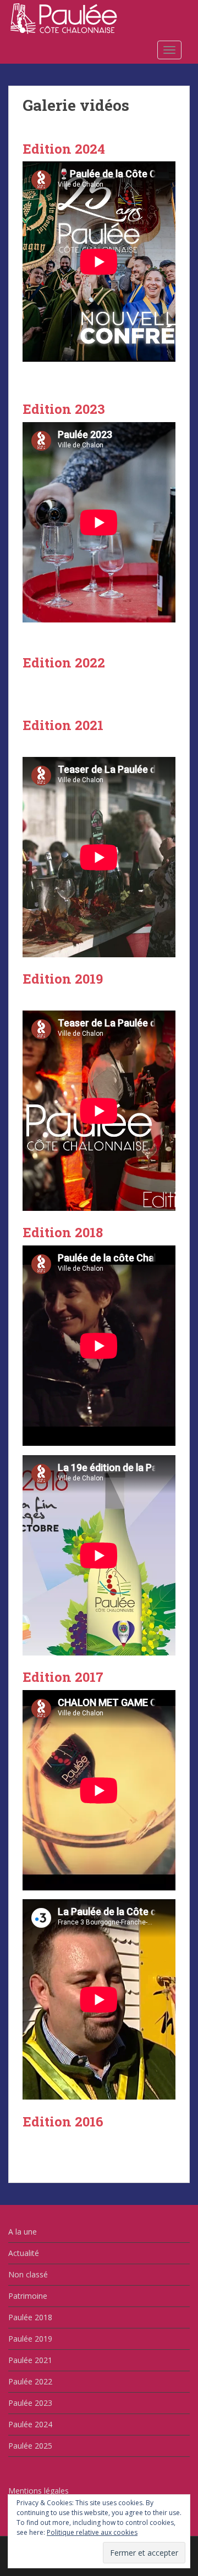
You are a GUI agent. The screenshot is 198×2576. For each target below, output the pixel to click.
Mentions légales (38, 2491)
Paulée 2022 (30, 2381)
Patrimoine (28, 2296)
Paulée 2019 (30, 2339)
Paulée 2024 (30, 2424)
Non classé (28, 2274)
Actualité (24, 2253)
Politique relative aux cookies (92, 2532)
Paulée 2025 (30, 2446)
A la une (23, 2232)
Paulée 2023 (30, 2403)
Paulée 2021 (30, 2360)
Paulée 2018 (30, 2317)
